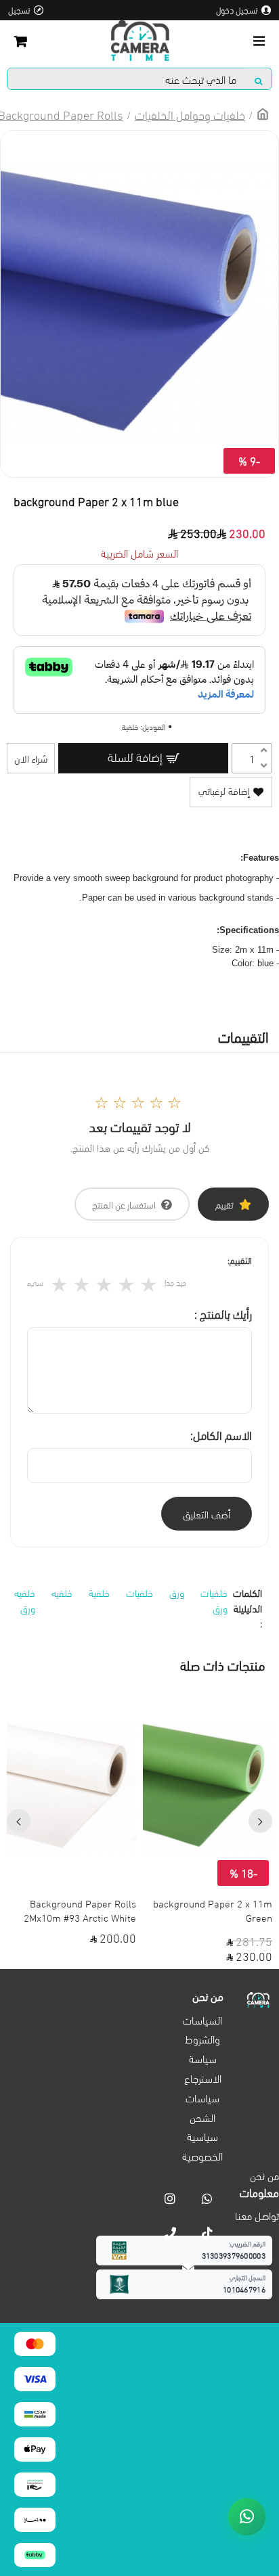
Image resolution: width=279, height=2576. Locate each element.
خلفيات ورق (214, 1600)
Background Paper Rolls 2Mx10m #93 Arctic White (80, 1910)
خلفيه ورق (25, 1600)
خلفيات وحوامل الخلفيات (190, 114)
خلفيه (62, 1592)
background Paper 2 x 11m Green (213, 1910)
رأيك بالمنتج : (223, 1313)
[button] (260, 1821)
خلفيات (139, 1592)
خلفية (99, 1592)
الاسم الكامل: (221, 1434)
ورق (177, 1592)
